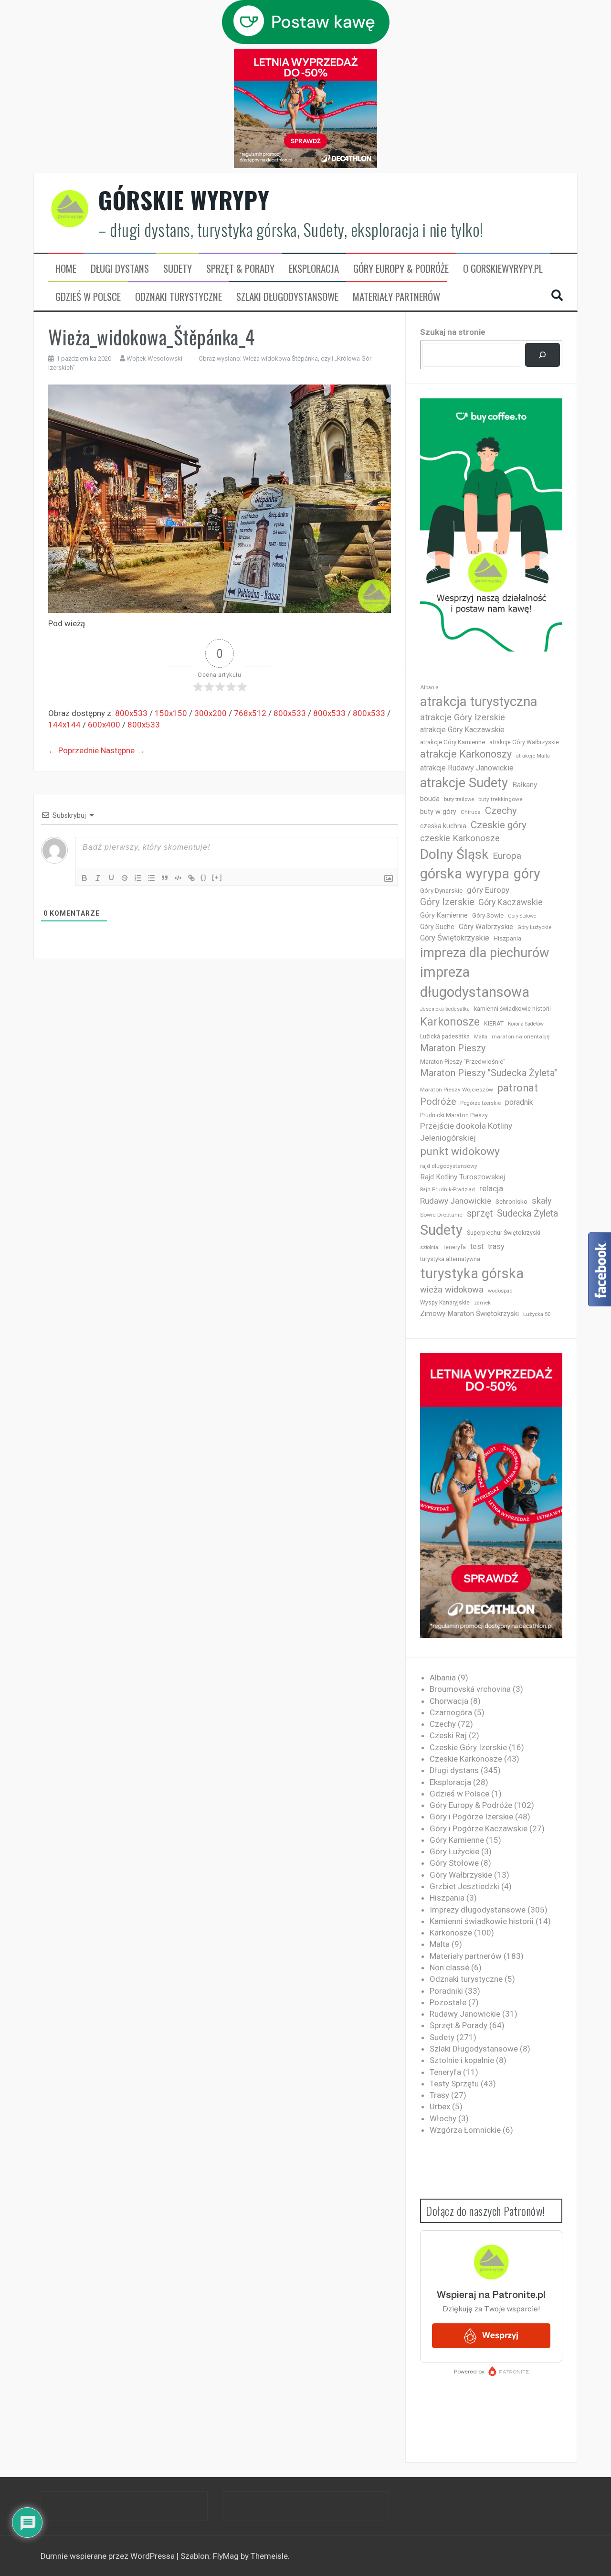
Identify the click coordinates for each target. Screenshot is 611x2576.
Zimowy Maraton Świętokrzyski (469, 1314)
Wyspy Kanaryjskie (445, 1303)
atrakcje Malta (533, 756)
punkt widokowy (460, 1151)
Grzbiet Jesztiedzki (464, 1886)
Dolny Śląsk (454, 854)
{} (204, 877)
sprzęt (480, 1213)
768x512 (250, 713)
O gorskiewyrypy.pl (503, 268)
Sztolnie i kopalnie (462, 2060)
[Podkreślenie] (111, 878)
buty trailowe (459, 799)
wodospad (500, 1291)
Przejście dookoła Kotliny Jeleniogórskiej (466, 1132)
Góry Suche (437, 927)
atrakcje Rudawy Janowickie (467, 768)
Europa (507, 856)
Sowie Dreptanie (441, 1215)
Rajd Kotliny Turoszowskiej (463, 1177)
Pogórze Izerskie (480, 1103)
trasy (496, 1246)
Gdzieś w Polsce (88, 297)
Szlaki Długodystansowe (287, 297)
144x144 (64, 725)
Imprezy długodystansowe (478, 1910)
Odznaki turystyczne (179, 297)
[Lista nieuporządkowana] (151, 878)
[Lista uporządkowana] (138, 878)
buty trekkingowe (500, 799)
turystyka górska (472, 1273)
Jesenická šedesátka (445, 1009)
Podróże (438, 1102)
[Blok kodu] (178, 878)
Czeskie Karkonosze (466, 1759)
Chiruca (471, 812)
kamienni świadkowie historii (512, 1009)
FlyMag (226, 2556)
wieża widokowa (452, 1289)
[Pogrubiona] (84, 878)
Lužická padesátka (445, 1037)
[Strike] (125, 878)
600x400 (104, 725)
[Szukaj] (543, 355)
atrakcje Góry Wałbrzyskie (524, 742)
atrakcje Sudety (464, 783)
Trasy (439, 2095)
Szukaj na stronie (453, 332)
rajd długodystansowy (449, 1166)
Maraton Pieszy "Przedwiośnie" (463, 1062)
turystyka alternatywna (450, 1259)
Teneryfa (454, 1247)
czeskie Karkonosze (460, 838)
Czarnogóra (451, 1712)
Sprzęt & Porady (240, 268)
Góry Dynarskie (441, 890)
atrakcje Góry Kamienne (453, 742)
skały (542, 1201)
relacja (491, 1188)
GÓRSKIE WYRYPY (184, 200)
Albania (429, 688)
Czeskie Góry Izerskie (468, 1747)
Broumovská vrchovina (470, 1689)
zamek (482, 1303)
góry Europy (488, 890)
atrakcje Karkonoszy (466, 754)
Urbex (440, 2106)
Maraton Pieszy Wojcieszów (457, 1090)
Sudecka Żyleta (527, 1213)
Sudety (178, 268)
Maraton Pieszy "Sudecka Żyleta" (489, 1073)
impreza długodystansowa (475, 982)
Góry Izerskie (447, 902)
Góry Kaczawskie (511, 902)
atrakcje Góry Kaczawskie (462, 730)
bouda (430, 799)
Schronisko (511, 1201)
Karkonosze (450, 1022)
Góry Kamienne (444, 915)
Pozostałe (448, 2002)
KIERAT (494, 1023)
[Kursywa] (98, 878)
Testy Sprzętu (454, 2084)
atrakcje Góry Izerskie (463, 717)
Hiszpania (507, 938)
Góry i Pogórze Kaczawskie (479, 1828)
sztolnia (429, 1247)
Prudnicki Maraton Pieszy (454, 1115)
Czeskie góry (499, 825)
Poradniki (446, 1991)
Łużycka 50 (537, 1314)
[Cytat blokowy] (165, 878)
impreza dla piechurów (485, 953)
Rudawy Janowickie (456, 1201)
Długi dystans (120, 268)
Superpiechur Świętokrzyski (504, 1233)
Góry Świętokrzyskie (455, 938)
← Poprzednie (74, 750)
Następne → (123, 750)
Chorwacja (449, 1701)
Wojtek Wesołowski (154, 358)
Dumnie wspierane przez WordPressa (109, 2556)
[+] (217, 877)
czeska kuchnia (443, 826)
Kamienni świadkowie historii (482, 1921)
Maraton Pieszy (453, 1048)
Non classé (449, 1967)
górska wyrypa (465, 874)
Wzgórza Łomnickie (465, 2130)
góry (527, 874)
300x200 (211, 713)
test (477, 1246)
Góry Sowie (488, 915)
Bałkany (525, 785)
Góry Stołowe (522, 916)
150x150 (171, 713)
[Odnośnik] (191, 878)
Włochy (443, 2118)
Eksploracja (314, 268)
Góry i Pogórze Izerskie (471, 1817)
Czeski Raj (448, 1735)
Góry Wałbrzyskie (486, 927)
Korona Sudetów (526, 1024)
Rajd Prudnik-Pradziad (448, 1190)
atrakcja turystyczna (479, 701)
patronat (518, 1088)
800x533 (131, 713)
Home (66, 268)
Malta (481, 1037)
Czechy (501, 811)
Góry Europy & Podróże (401, 268)
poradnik (519, 1102)
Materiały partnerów (396, 297)
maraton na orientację (521, 1037)
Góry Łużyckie (534, 927)
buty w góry (438, 812)
